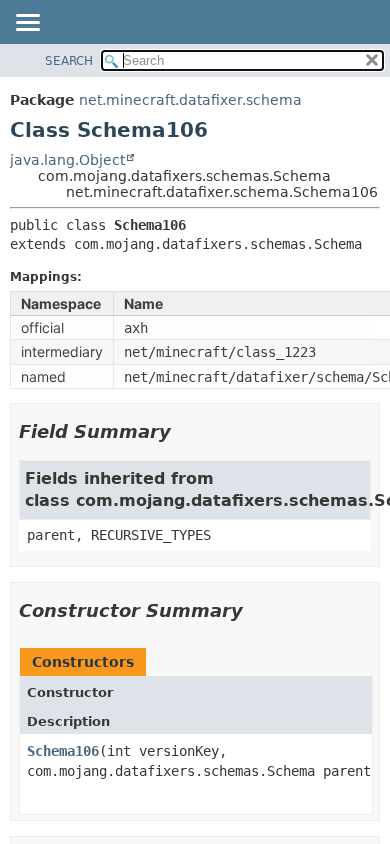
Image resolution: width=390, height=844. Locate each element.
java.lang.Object (67, 160)
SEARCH (69, 61)
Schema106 (63, 751)
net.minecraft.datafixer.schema (190, 100)
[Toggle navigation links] (27, 24)
